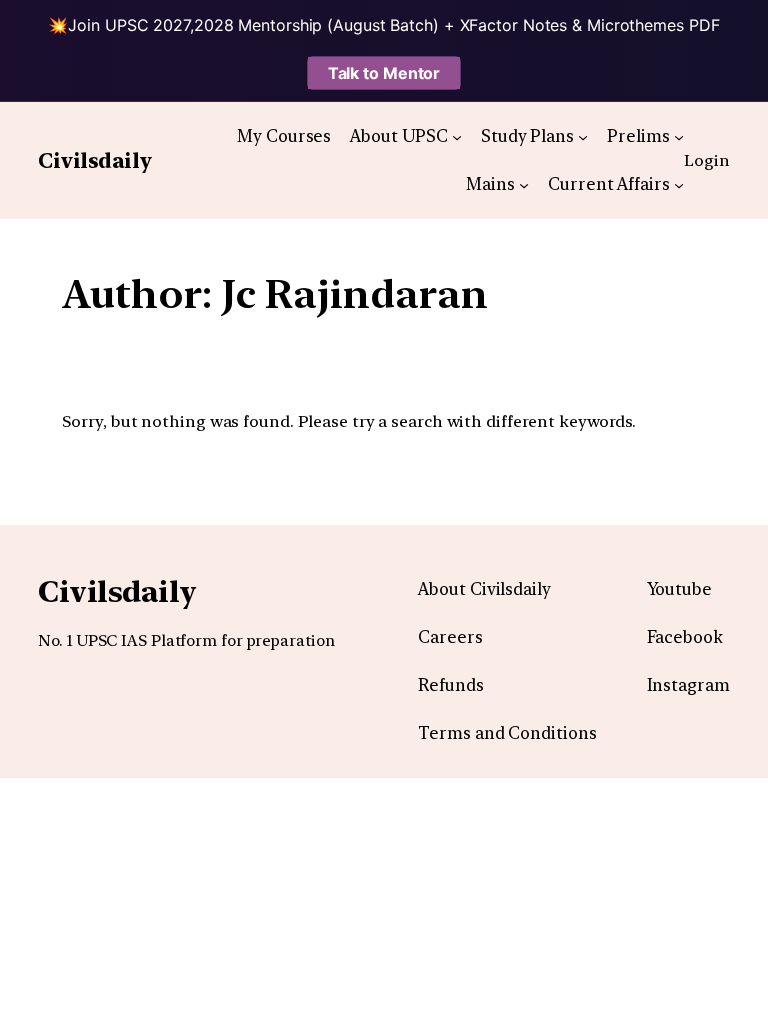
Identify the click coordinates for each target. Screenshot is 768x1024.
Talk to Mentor (384, 73)
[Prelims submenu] (679, 136)
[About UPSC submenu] (457, 136)
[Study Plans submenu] (583, 136)
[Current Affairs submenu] (679, 184)
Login (707, 160)
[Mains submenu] (524, 184)
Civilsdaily (95, 160)
